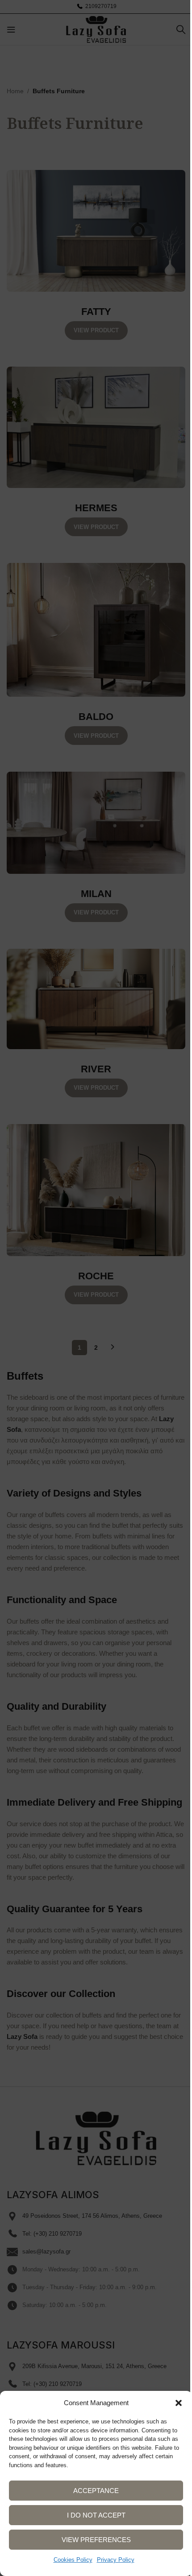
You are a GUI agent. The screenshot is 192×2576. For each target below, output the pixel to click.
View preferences (96, 2540)
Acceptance (96, 2491)
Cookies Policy (73, 2560)
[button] (179, 2403)
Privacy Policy (116, 2560)
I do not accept (96, 2515)
